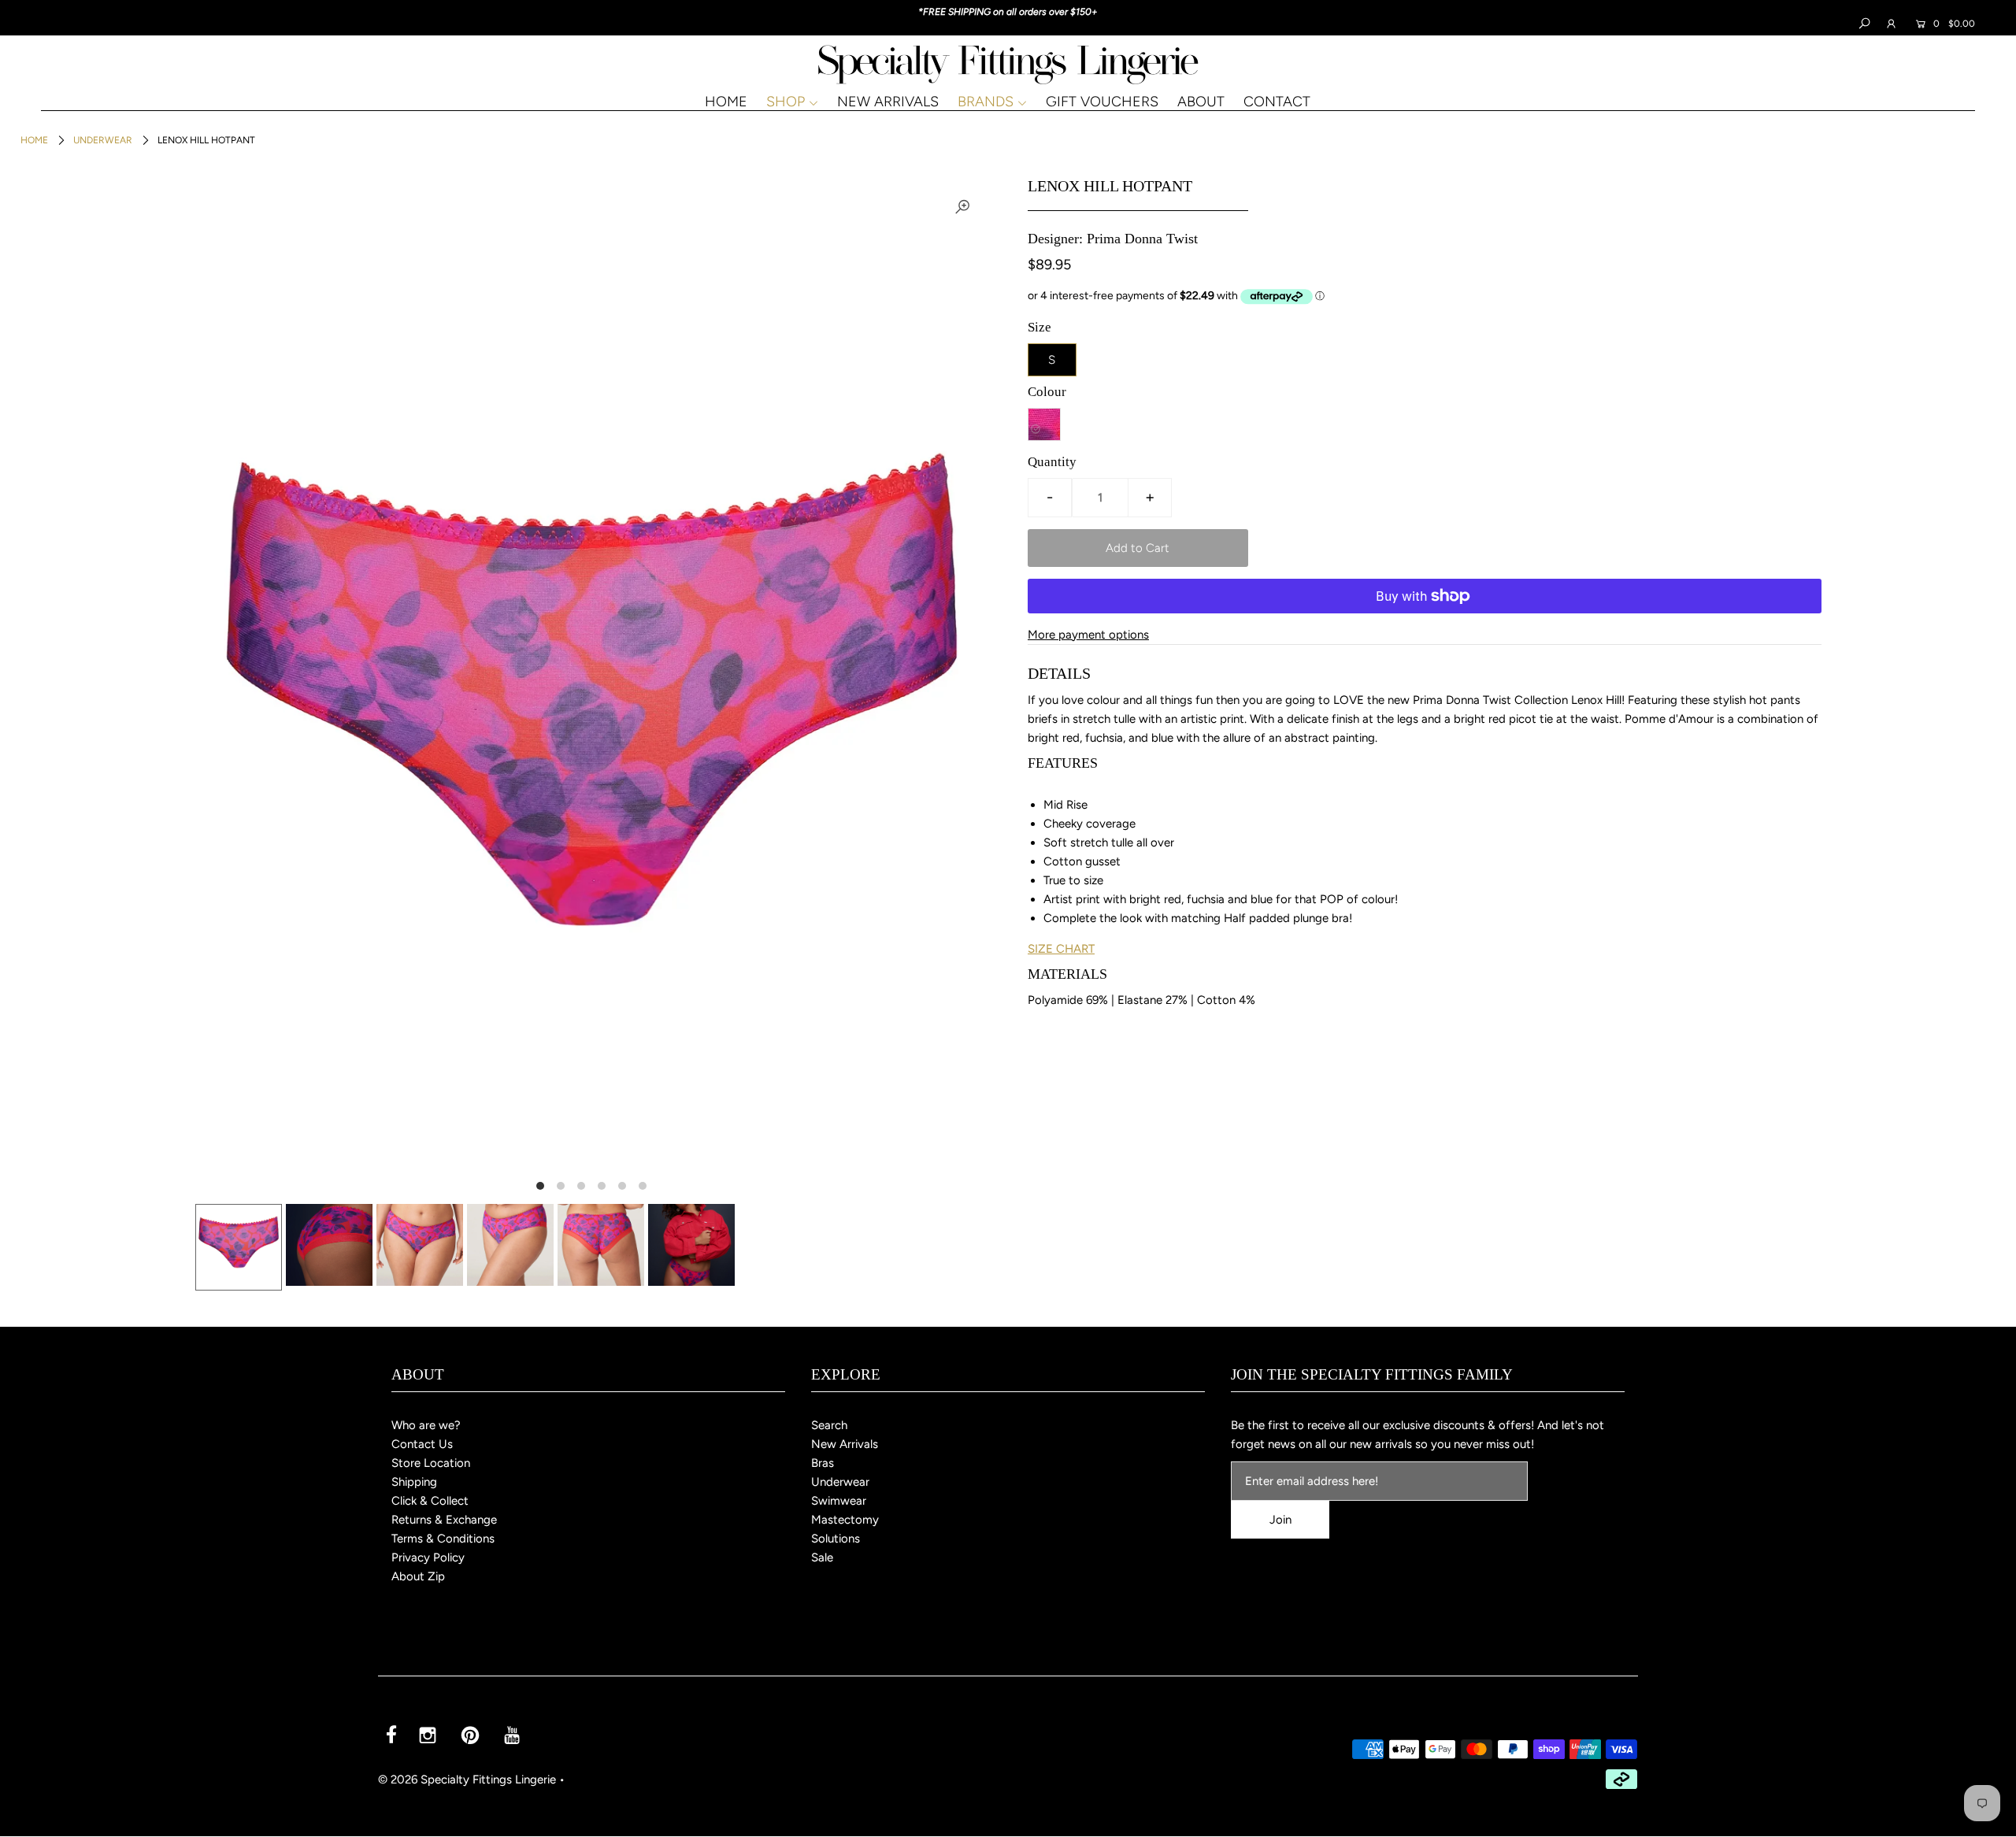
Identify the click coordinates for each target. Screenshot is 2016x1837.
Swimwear (839, 1501)
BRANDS (986, 102)
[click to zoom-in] (962, 206)
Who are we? (426, 1425)
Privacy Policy (428, 1557)
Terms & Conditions (443, 1539)
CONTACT (1277, 102)
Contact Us (422, 1444)
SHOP (786, 102)
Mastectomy (845, 1520)
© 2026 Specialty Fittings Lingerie (467, 1780)
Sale (822, 1557)
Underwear (103, 140)
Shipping (414, 1482)
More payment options (1088, 635)
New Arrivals (845, 1444)
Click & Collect (430, 1501)
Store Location (431, 1463)
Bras (823, 1463)
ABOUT (1201, 102)
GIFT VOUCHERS (1102, 102)
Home (34, 140)
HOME (726, 102)
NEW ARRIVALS (888, 102)
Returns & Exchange (444, 1520)
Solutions (836, 1539)
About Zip (418, 1576)
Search (829, 1425)
